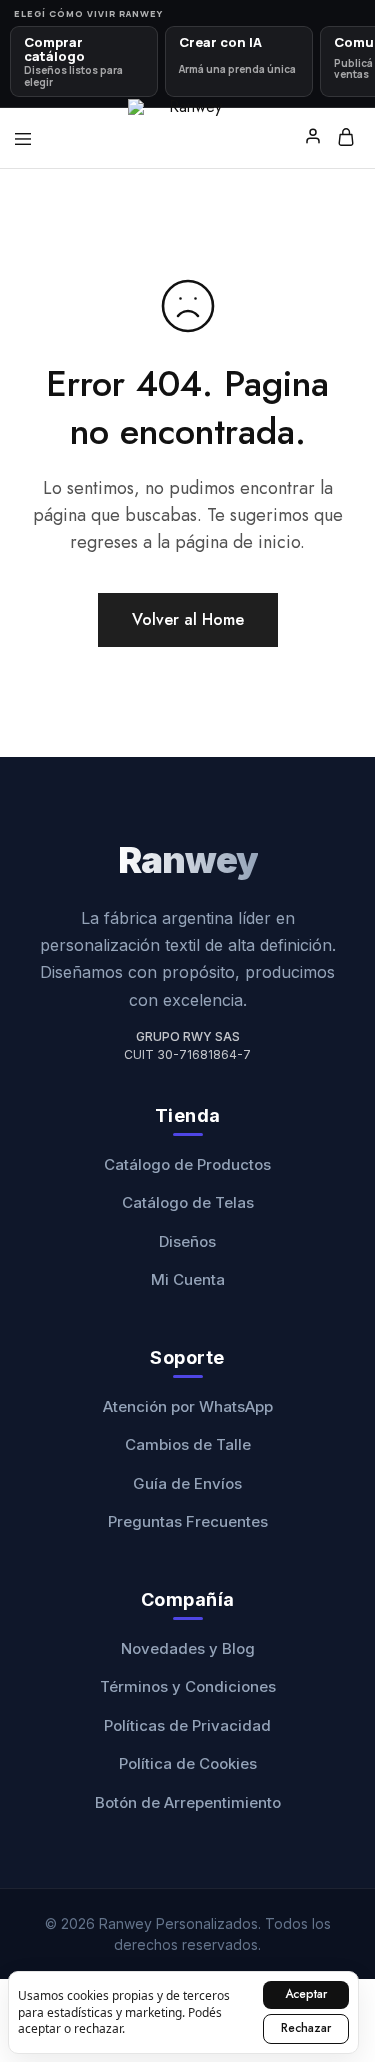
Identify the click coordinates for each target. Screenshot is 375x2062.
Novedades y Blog (188, 1648)
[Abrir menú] (23, 139)
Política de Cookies (188, 1763)
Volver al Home (188, 619)
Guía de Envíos (187, 1483)
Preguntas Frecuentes (188, 1521)
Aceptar (306, 1994)
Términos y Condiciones (188, 1686)
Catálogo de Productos (187, 1164)
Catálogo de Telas (188, 1202)
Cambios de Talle (188, 1444)
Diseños (187, 1241)
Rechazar (306, 2028)
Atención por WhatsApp (188, 1406)
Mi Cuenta (188, 1279)
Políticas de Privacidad (187, 1725)
